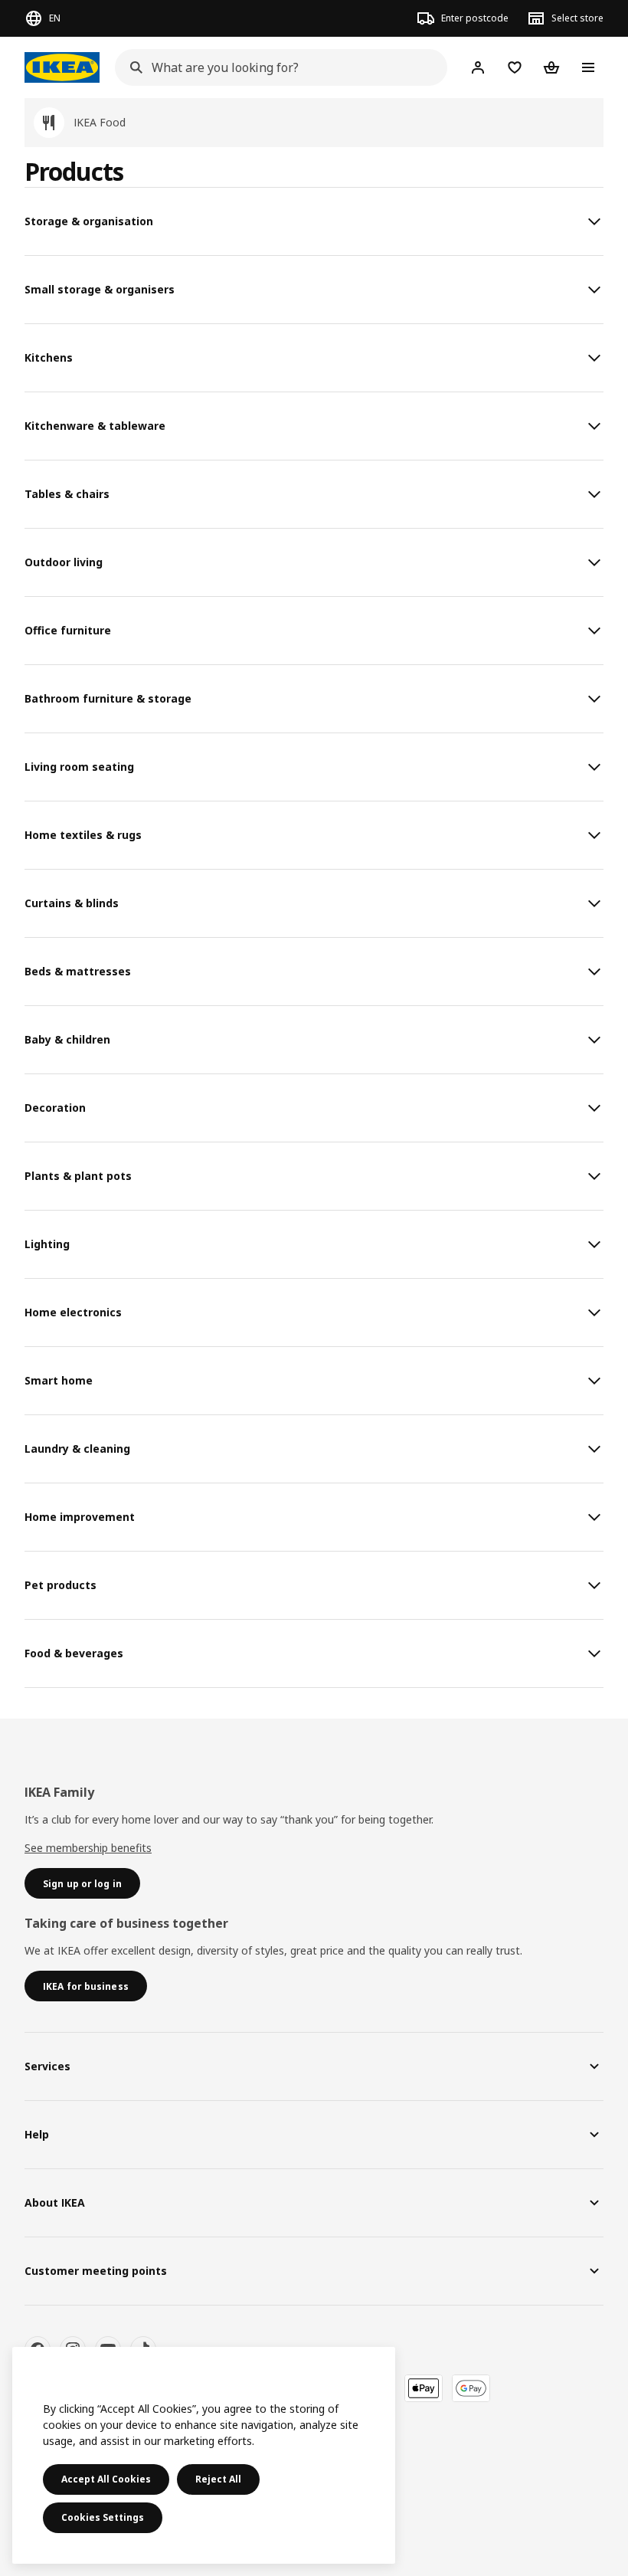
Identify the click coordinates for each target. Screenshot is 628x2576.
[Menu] (588, 67)
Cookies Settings (103, 2517)
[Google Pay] (471, 2388)
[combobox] (276, 67)
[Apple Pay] (424, 2388)
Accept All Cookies (106, 2479)
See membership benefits (88, 1848)
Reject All (218, 2479)
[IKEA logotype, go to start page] (62, 67)
